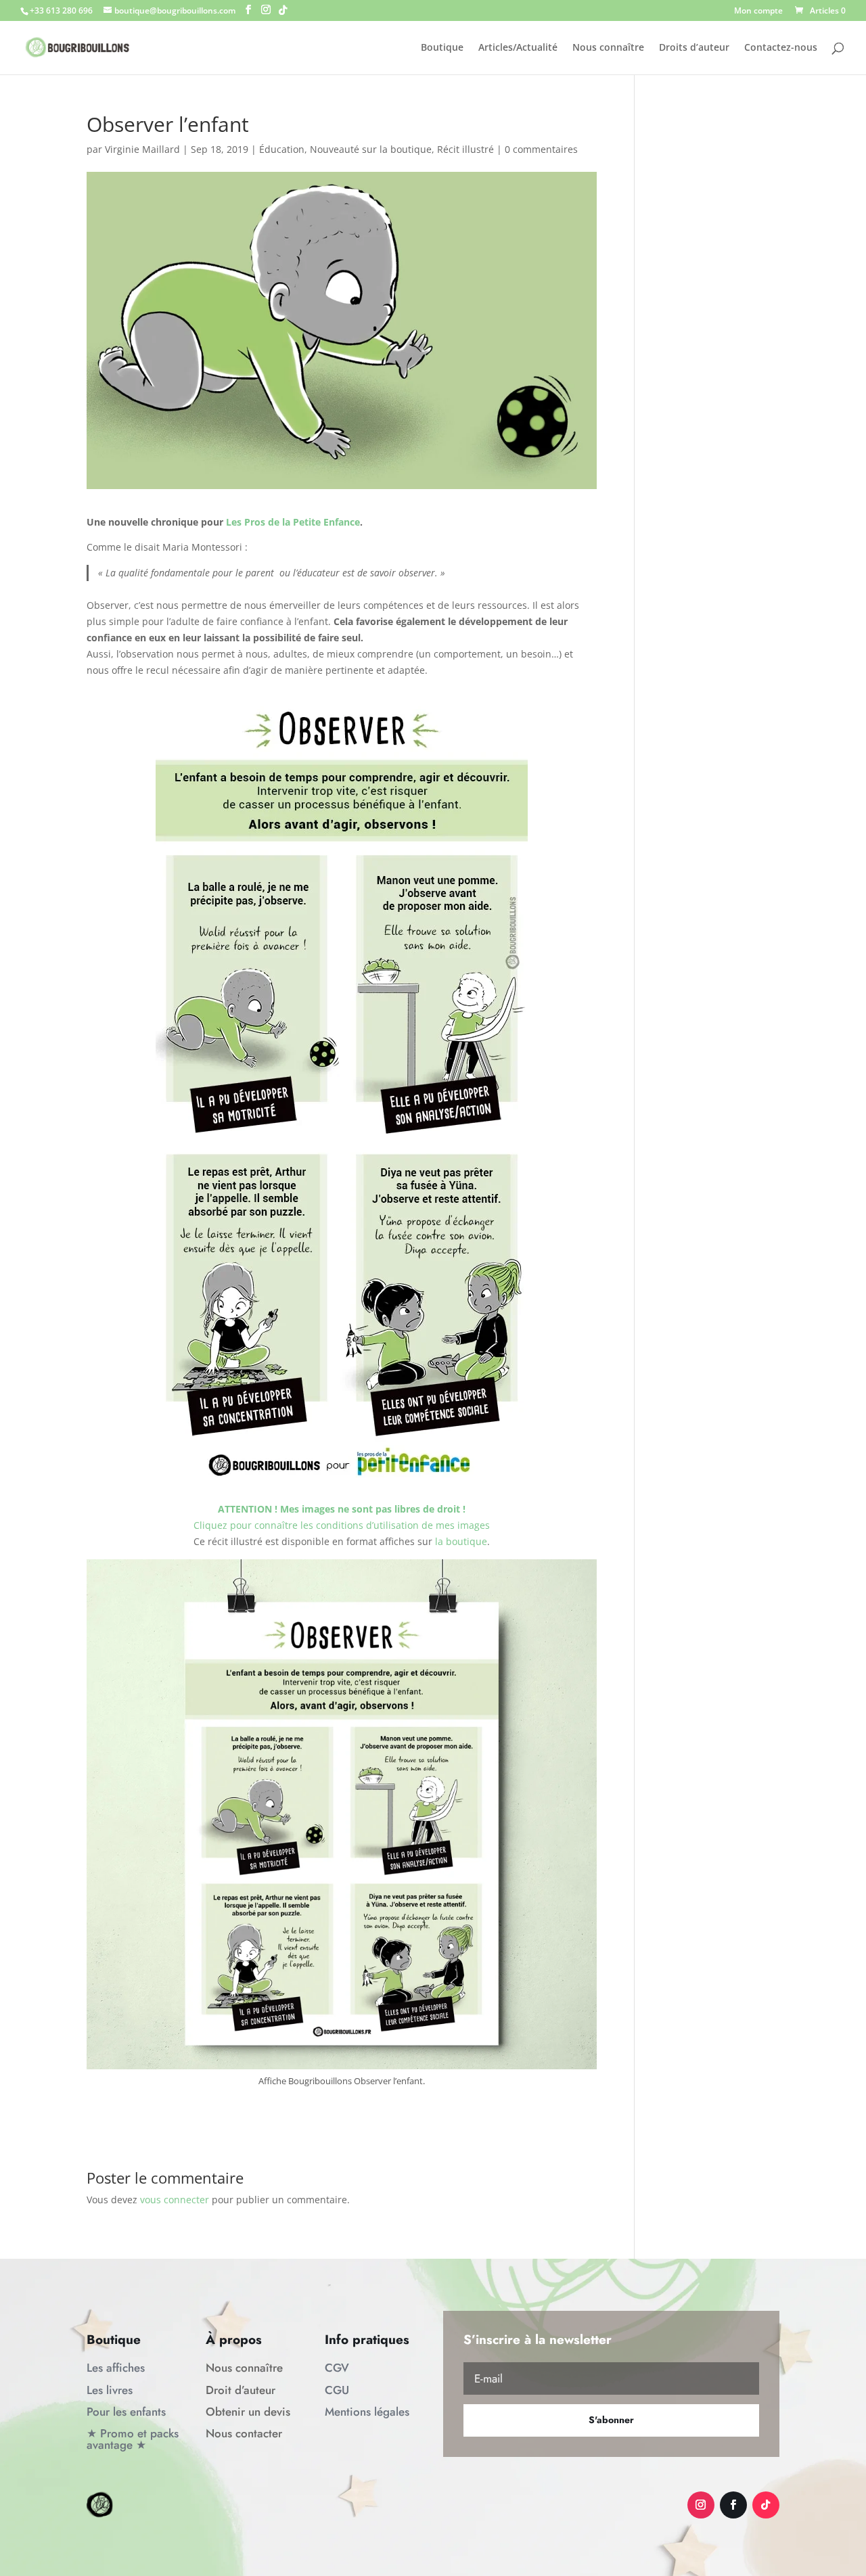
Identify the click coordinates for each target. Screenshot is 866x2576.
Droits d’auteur (694, 48)
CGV (337, 2368)
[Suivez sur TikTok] (766, 2505)
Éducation (282, 149)
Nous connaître (608, 48)
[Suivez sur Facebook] (733, 2505)
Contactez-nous (781, 48)
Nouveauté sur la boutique (371, 149)
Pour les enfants (126, 2412)
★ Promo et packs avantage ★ (133, 2439)
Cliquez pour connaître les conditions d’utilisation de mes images (342, 1525)
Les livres (110, 2390)
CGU (337, 2390)
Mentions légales (367, 2412)
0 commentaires (541, 149)
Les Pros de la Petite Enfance (293, 522)
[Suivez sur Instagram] (701, 2505)
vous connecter (175, 2200)
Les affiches (116, 2368)
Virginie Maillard (142, 149)
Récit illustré (465, 149)
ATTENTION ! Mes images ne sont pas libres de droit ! (342, 1509)
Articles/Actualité (518, 48)
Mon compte (758, 11)
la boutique (461, 1541)
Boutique (442, 48)
